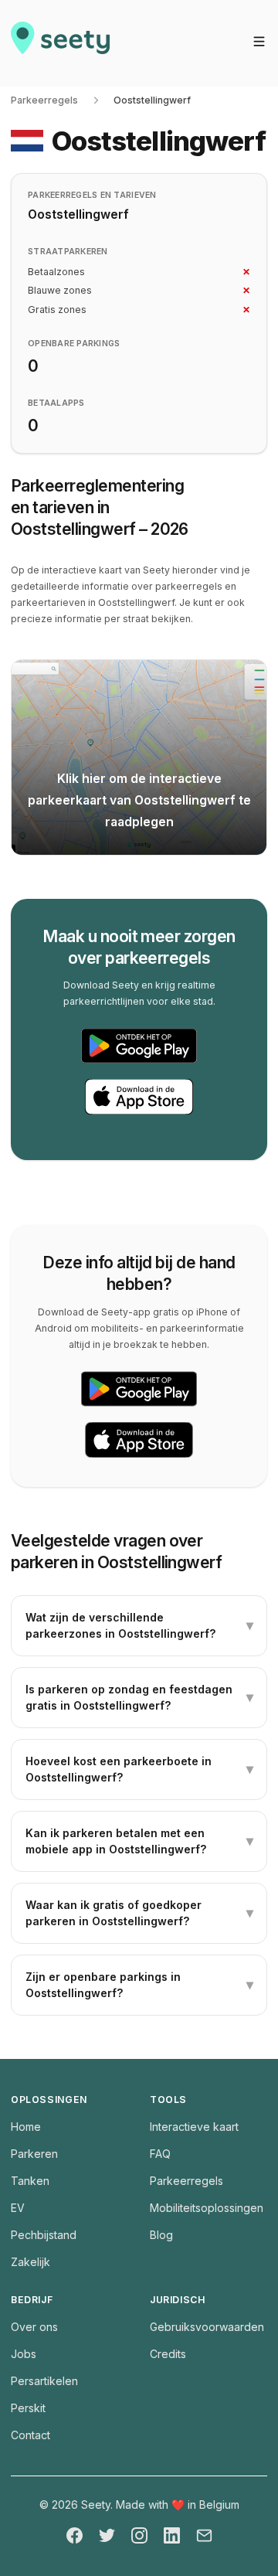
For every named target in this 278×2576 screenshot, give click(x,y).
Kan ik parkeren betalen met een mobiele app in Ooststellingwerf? (139, 1841)
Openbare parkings (74, 344)
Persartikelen (44, 2381)
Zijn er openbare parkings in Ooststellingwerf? (139, 1985)
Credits (168, 2354)
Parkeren (34, 2154)
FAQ (160, 2154)
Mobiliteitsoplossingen (207, 2208)
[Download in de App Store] (139, 1097)
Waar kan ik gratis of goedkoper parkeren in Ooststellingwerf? (139, 1913)
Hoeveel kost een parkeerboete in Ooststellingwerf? (139, 1769)
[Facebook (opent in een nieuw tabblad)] (75, 2535)
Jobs (24, 2354)
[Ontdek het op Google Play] (139, 1046)
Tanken (30, 2181)
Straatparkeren (68, 252)
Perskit (28, 2408)
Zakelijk (31, 2262)
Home (26, 2127)
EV (18, 2208)
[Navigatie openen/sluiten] (259, 41)
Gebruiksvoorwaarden (207, 2327)
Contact (31, 2435)
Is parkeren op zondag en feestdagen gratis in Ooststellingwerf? (139, 1697)
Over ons (34, 2327)
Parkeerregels (44, 100)
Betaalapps (56, 403)
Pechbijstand (44, 2235)
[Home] (60, 43)
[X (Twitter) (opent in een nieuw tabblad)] (107, 2535)
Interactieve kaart (194, 2127)
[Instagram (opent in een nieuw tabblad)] (139, 2535)
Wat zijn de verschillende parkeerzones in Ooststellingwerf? (139, 1625)
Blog (161, 2235)
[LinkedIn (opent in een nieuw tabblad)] (172, 2535)
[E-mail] (204, 2535)
